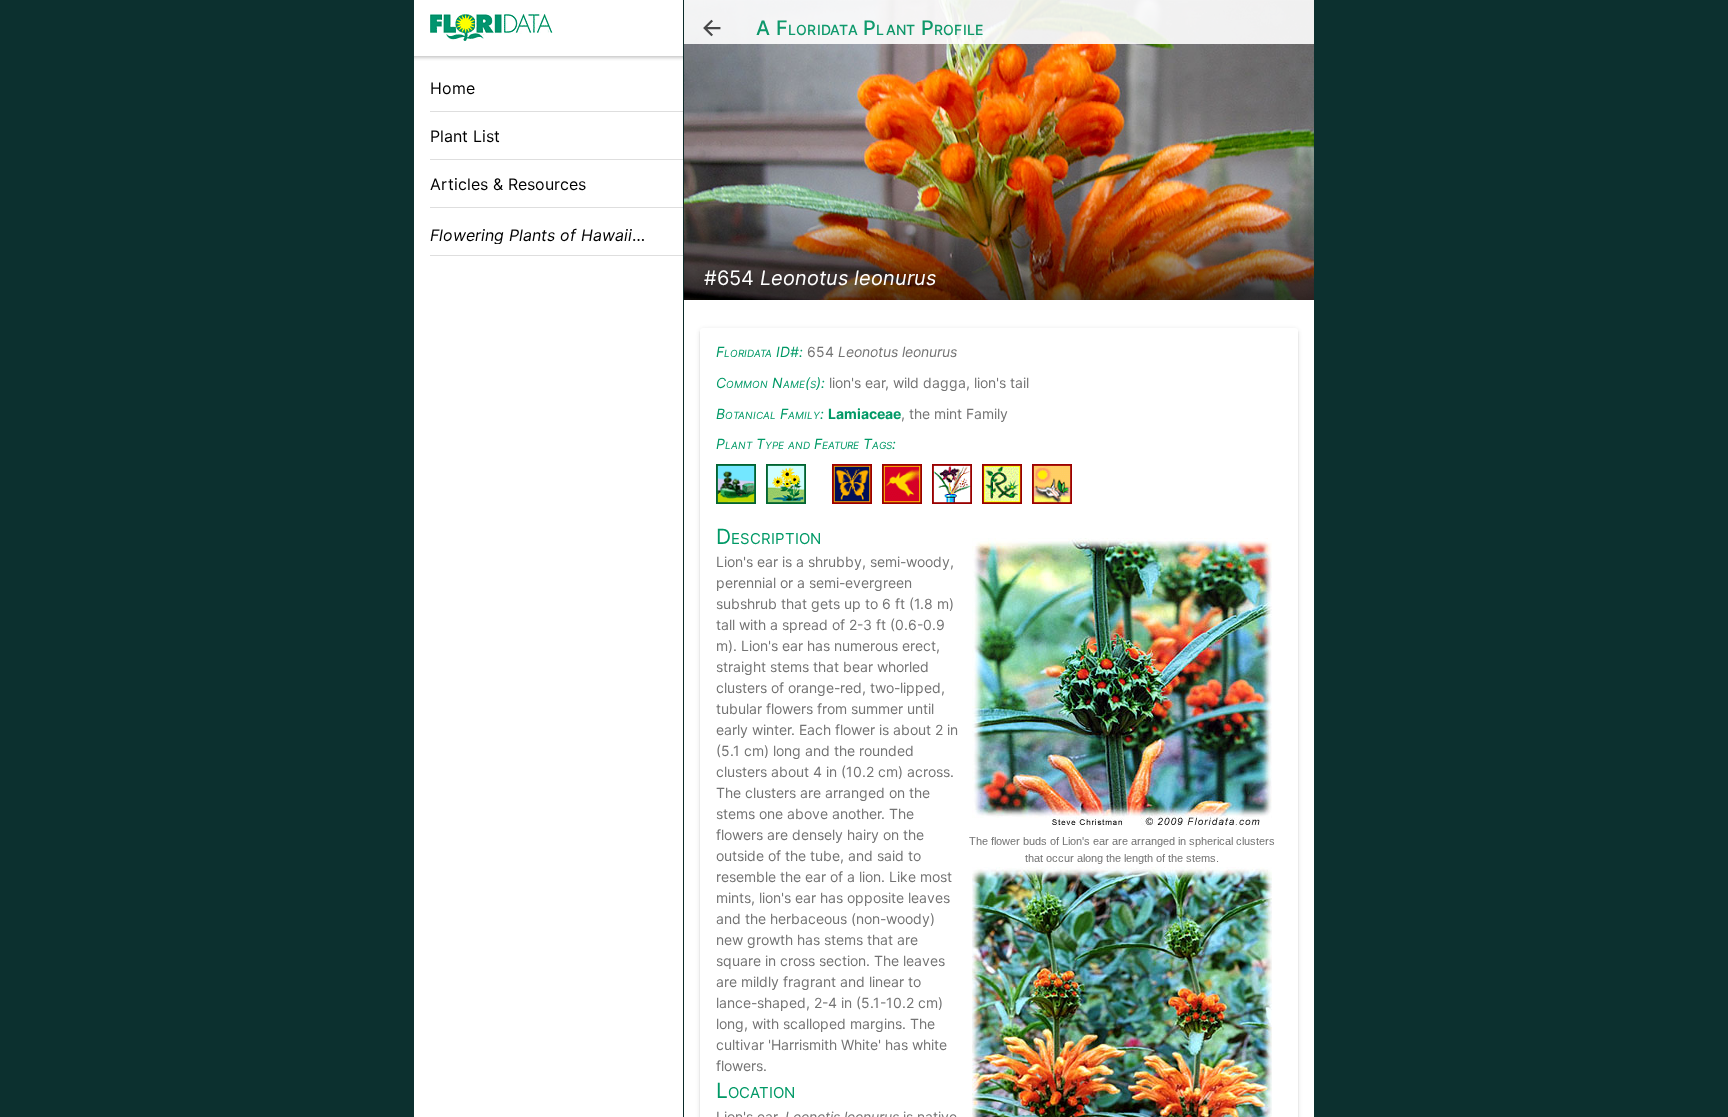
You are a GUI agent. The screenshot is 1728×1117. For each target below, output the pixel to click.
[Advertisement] (548, 413)
